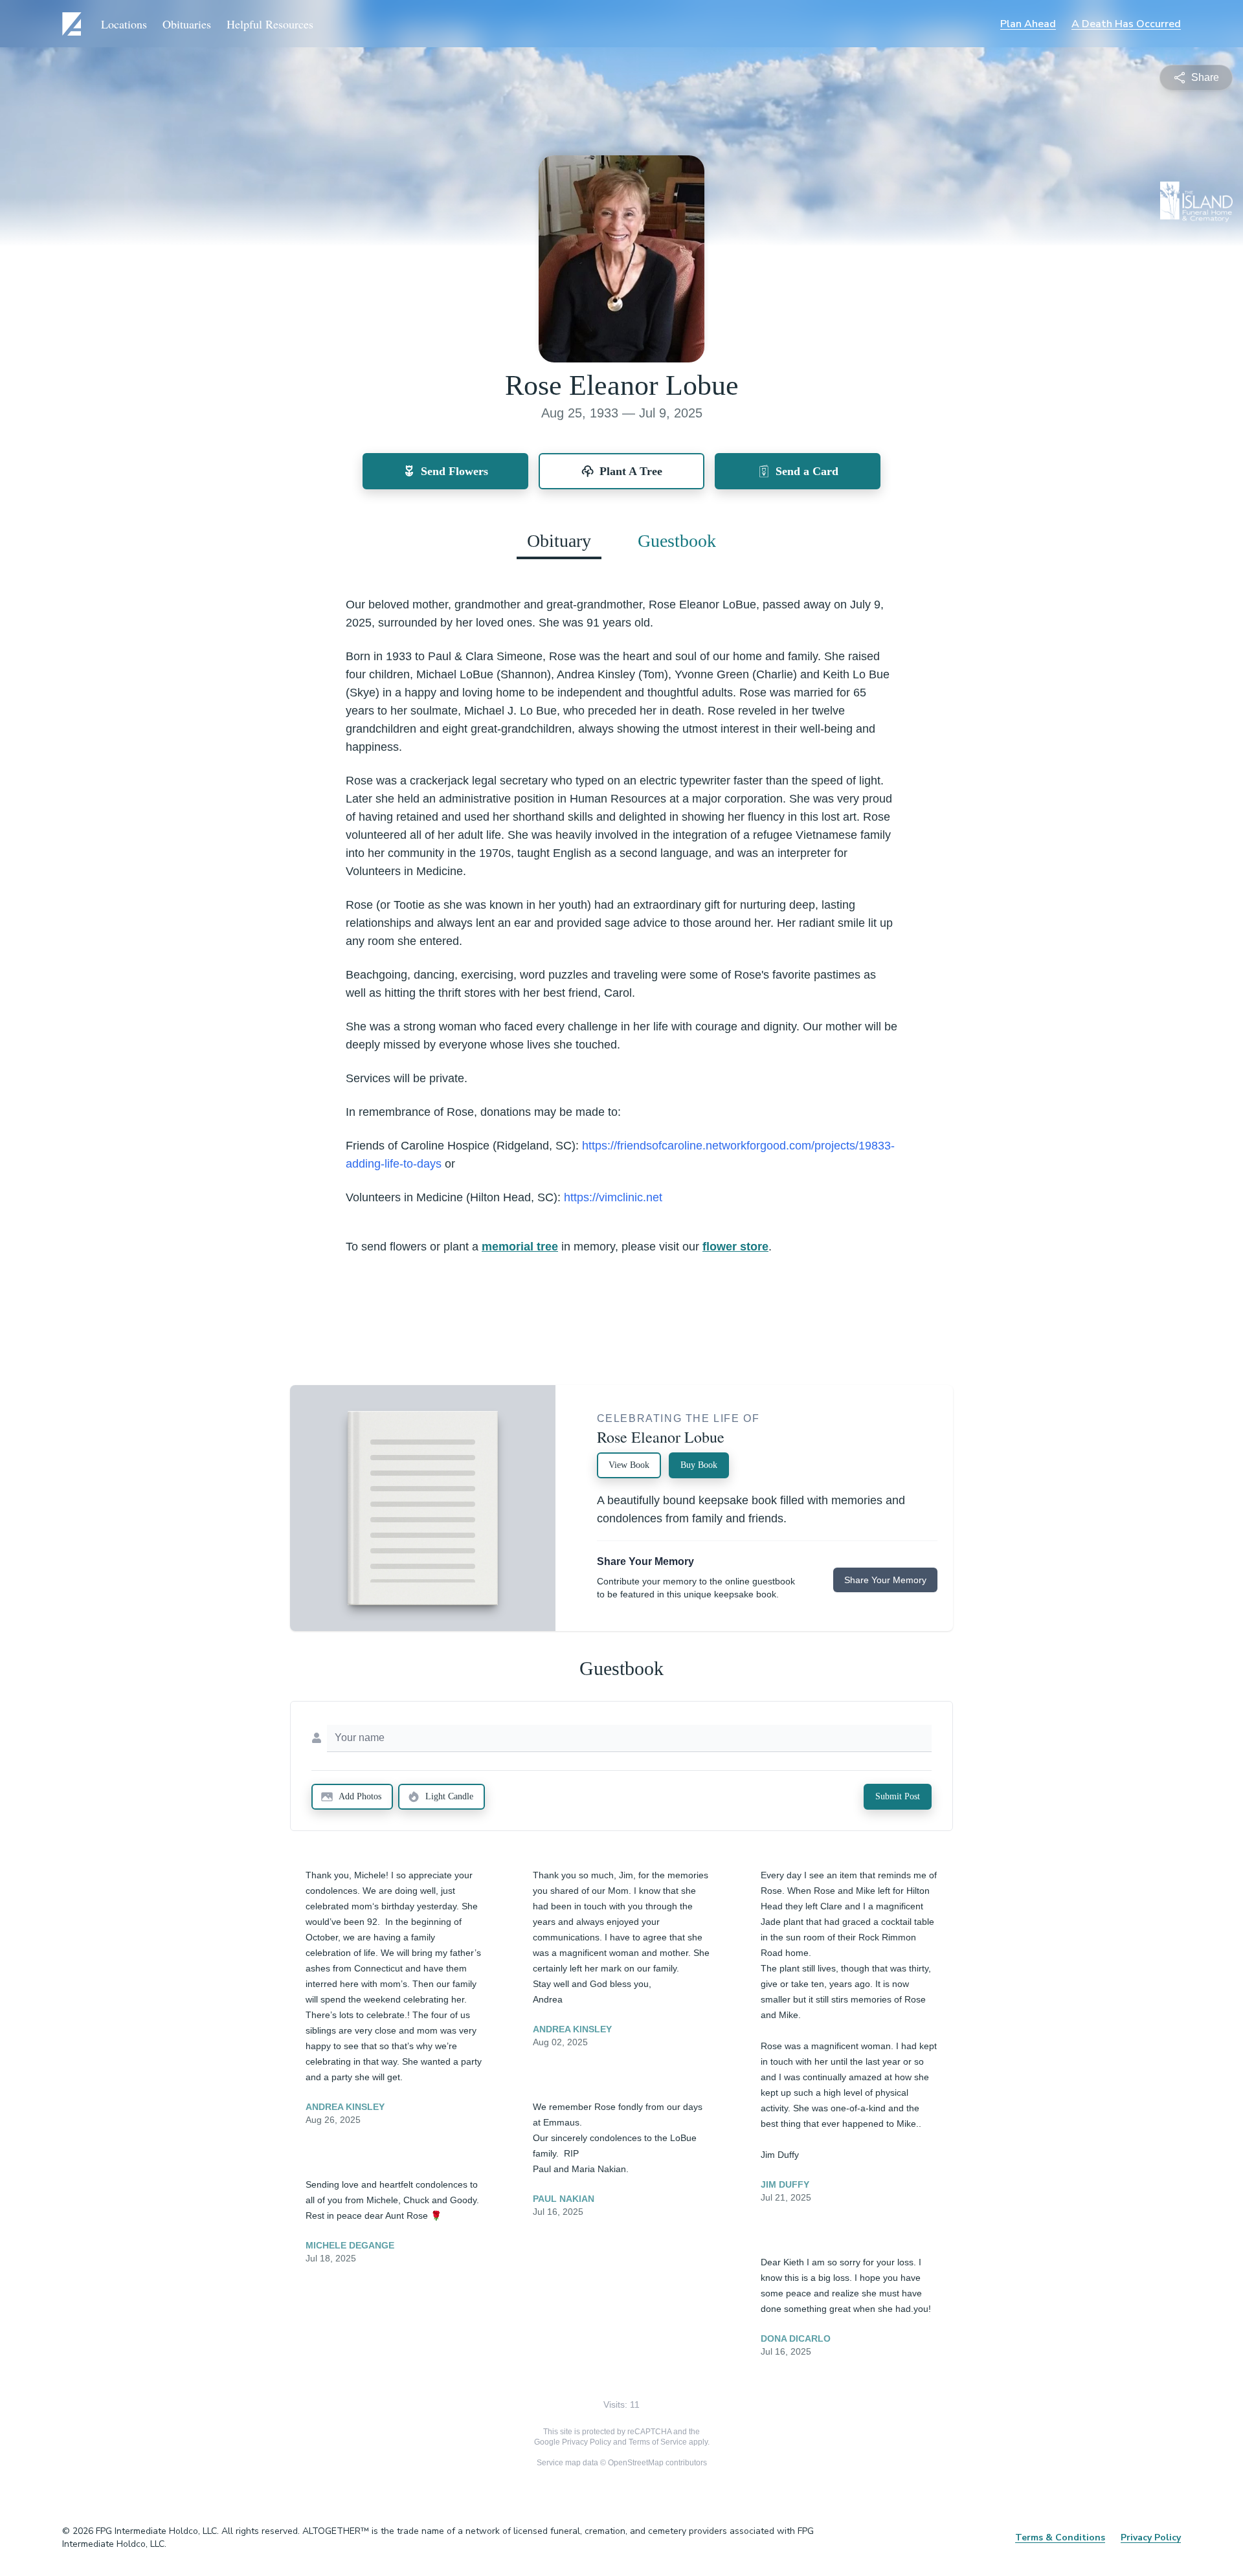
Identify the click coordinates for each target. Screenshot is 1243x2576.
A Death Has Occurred (1126, 24)
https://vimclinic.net (613, 1197)
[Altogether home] (74, 24)
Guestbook (677, 541)
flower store (735, 1247)
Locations (124, 24)
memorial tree (520, 1247)
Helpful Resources (270, 24)
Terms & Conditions (1060, 2537)
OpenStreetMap (636, 2463)
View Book (629, 1465)
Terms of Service (658, 2442)
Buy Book (699, 1465)
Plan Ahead (1028, 24)
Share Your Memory (885, 1580)
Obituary (559, 541)
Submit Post (898, 1796)
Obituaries (187, 24)
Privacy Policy (587, 2442)
